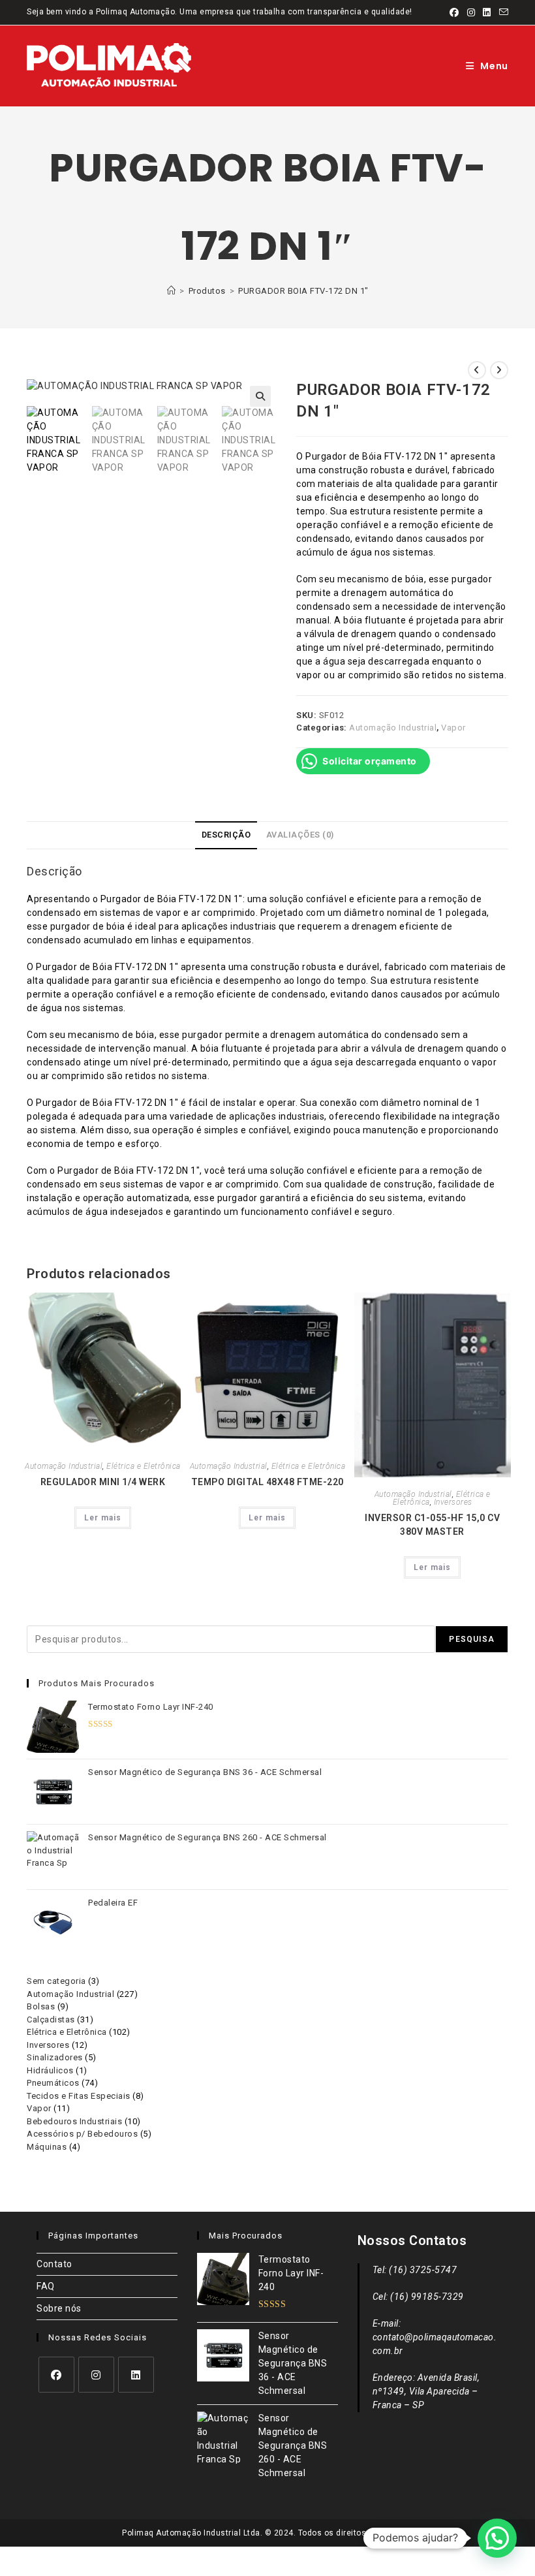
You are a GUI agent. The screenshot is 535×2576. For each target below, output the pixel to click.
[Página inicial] (172, 291)
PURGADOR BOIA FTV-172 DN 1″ (303, 291)
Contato (54, 2264)
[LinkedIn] (136, 2375)
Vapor (453, 728)
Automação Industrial (393, 728)
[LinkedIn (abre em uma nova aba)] (487, 12)
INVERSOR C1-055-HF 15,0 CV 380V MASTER (432, 1525)
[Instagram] (96, 2375)
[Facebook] (56, 2375)
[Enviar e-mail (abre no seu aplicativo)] (502, 12)
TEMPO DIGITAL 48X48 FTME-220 (267, 1482)
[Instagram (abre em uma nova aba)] (471, 12)
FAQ (46, 2286)
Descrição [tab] (226, 835)
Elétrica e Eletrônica (144, 1466)
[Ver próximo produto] (499, 370)
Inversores (453, 1502)
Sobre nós (59, 2308)
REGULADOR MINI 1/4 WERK (103, 1482)
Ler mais (103, 1518)
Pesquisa (472, 1639)
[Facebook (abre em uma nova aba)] (454, 12)
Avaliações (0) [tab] (300, 835)
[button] (260, 396)
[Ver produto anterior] (477, 370)
